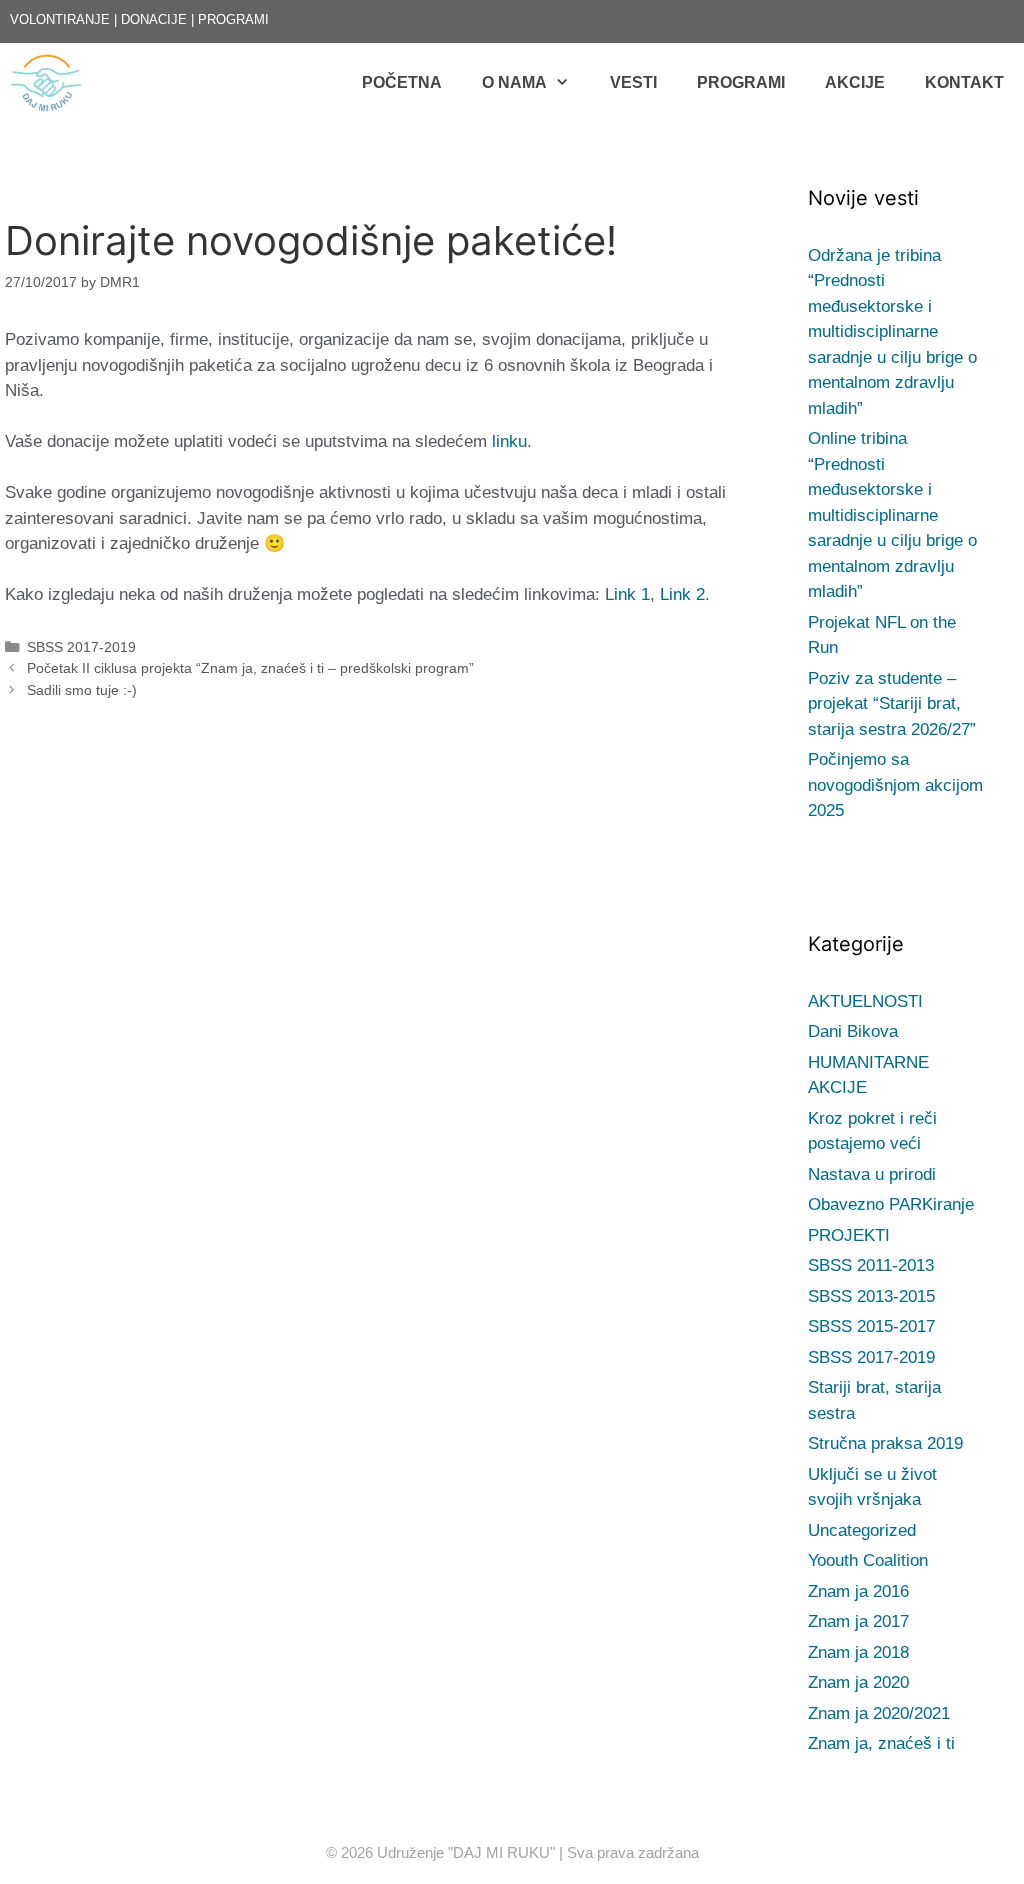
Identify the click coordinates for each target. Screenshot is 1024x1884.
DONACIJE (154, 19)
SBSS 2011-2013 (871, 1265)
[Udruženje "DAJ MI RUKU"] (51, 83)
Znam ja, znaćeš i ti (881, 1743)
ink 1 (632, 594)
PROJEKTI (849, 1235)
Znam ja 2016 (858, 1591)
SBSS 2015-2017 (871, 1326)
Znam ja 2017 (858, 1621)
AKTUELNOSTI (865, 1001)
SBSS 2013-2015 (871, 1296)
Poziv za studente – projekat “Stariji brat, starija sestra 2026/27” (892, 704)
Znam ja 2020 (858, 1682)
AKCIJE (855, 82)
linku (509, 441)
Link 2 (682, 594)
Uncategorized (862, 1530)
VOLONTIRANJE (60, 19)
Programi (741, 82)
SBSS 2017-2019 (81, 647)
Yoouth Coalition (868, 1560)
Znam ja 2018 (858, 1652)
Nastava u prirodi (872, 1174)
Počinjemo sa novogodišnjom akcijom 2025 (895, 785)
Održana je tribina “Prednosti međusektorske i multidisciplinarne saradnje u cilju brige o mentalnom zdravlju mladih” (892, 332)
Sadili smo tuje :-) (82, 690)
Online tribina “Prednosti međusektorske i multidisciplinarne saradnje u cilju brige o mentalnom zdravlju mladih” (892, 515)
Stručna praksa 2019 (885, 1443)
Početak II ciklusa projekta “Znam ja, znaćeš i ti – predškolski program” (250, 668)
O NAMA (514, 82)
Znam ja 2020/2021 (879, 1713)
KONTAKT (964, 82)
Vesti (633, 82)
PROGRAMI (233, 19)
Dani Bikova (853, 1031)
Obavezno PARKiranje (891, 1204)
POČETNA (402, 82)
